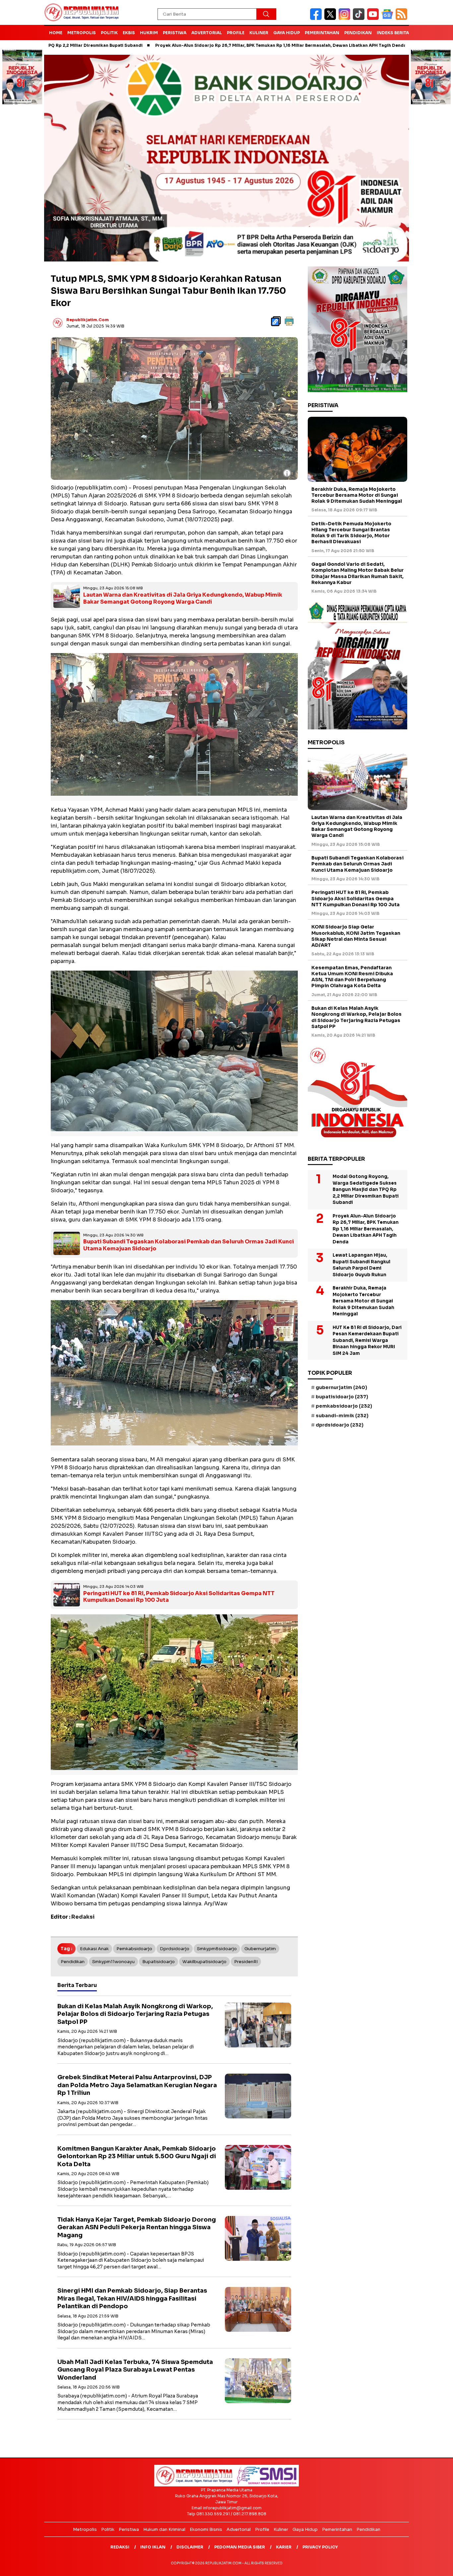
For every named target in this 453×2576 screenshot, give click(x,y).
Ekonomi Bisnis (206, 2529)
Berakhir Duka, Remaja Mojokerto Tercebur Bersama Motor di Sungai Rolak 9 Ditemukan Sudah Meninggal (357, 495)
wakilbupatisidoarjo (204, 1962)
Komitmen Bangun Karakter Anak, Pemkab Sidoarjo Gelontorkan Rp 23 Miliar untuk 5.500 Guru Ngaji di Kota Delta (137, 2156)
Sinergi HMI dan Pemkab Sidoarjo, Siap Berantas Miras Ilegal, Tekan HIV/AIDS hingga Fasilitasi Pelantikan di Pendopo (132, 2298)
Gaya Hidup (287, 33)
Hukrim (149, 33)
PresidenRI (246, 1962)
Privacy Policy (320, 2547)
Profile (236, 33)
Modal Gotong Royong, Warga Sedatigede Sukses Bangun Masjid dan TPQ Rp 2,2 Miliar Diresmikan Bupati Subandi (366, 1189)
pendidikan (73, 1962)
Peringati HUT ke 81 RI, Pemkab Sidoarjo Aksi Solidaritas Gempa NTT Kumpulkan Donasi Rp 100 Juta (179, 1597)
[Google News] (388, 18)
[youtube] (374, 18)
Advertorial (207, 33)
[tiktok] (360, 18)
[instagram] (346, 18)
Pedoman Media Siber (240, 2547)
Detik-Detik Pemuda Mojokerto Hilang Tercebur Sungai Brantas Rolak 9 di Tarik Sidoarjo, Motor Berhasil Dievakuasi (351, 533)
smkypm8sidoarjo (217, 1949)
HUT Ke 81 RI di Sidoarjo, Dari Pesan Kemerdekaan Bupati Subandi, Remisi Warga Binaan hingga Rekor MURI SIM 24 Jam (367, 1340)
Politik (109, 33)
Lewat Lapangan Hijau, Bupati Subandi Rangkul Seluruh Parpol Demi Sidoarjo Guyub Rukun (361, 1265)
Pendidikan (358, 33)
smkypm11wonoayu (113, 1962)
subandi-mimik (342, 1416)
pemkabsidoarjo (134, 1949)
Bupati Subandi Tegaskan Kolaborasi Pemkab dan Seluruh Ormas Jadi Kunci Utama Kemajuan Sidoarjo (189, 1245)
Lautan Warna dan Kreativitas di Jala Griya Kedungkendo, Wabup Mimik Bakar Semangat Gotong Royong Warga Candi (183, 598)
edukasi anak (94, 1949)
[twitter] (331, 18)
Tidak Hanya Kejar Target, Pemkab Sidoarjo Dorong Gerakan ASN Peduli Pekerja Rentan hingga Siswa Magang (137, 2227)
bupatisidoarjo (159, 1962)
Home (56, 33)
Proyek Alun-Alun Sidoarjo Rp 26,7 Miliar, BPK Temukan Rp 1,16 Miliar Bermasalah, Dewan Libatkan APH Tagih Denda (192, 45)
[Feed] (402, 18)
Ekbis (129, 33)
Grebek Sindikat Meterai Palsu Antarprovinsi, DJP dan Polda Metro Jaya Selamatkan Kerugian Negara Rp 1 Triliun (137, 2085)
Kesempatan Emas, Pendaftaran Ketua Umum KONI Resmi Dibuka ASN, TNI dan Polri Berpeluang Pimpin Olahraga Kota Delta (352, 977)
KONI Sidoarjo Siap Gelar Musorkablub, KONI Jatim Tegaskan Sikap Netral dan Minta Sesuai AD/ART (356, 936)
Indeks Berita (393, 33)
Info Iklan (153, 2547)
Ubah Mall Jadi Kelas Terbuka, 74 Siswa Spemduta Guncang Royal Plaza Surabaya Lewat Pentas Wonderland (135, 2370)
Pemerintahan (322, 33)
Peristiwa (175, 33)
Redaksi (120, 2547)
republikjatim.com (88, 320)
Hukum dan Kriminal (164, 2529)
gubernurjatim (260, 1949)
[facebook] (317, 18)
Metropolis (82, 33)
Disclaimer (190, 2547)
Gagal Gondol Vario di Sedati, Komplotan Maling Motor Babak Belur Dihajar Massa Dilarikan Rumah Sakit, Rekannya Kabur (357, 573)
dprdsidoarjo (175, 1949)
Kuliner (259, 33)
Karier (284, 2547)
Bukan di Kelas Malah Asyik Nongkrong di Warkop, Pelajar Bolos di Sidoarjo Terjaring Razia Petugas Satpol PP (135, 2014)
